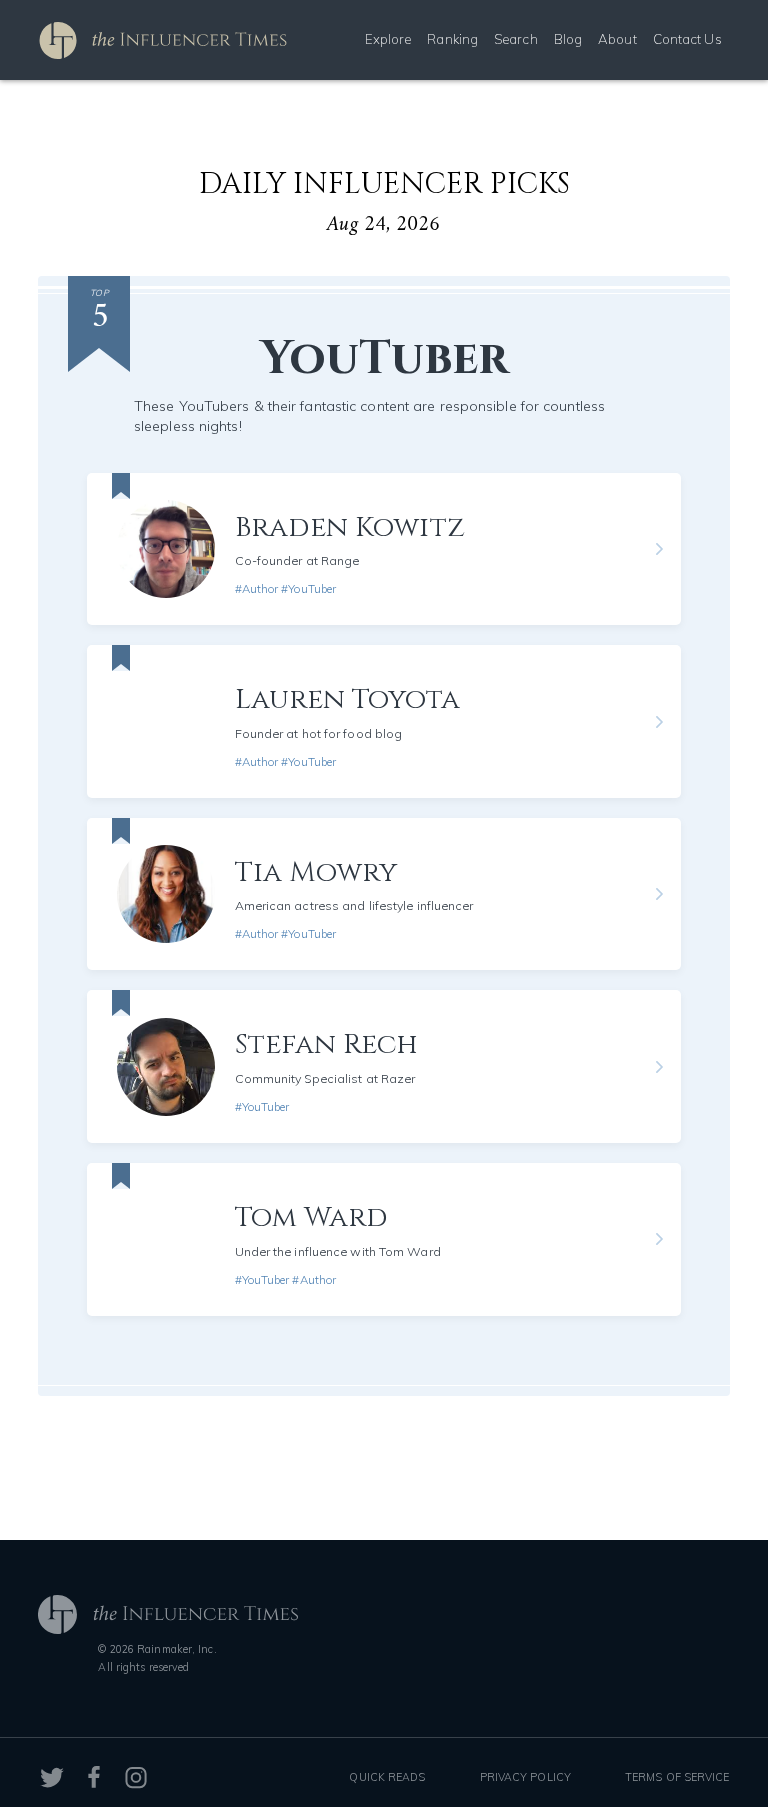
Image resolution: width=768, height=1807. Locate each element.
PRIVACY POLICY (525, 1777)
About (617, 39)
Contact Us (687, 39)
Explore (388, 39)
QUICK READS (387, 1777)
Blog (568, 39)
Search (516, 39)
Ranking (452, 39)
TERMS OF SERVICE (677, 1777)
